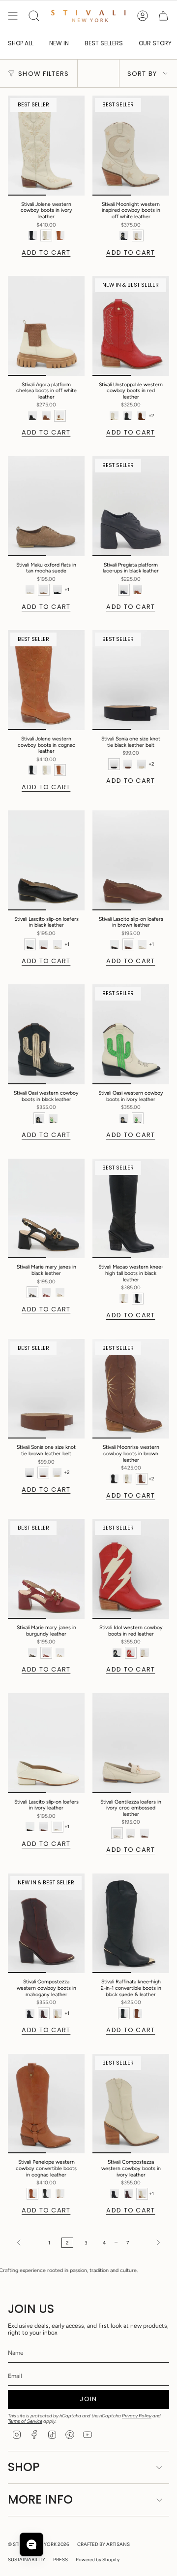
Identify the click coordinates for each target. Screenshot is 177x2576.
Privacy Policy (137, 2416)
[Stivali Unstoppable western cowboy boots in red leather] (131, 326)
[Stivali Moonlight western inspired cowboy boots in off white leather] (131, 146)
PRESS (60, 2559)
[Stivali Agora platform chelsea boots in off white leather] (46, 326)
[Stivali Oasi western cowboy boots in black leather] (46, 1034)
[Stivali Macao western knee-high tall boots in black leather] (131, 1209)
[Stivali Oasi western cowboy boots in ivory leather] (131, 1034)
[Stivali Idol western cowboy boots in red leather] (131, 1569)
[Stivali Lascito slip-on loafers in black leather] (46, 860)
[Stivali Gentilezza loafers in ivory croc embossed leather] (131, 1743)
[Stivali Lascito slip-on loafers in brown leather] (131, 860)
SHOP (24, 2467)
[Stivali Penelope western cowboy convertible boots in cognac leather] (46, 2104)
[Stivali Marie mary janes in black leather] (46, 1209)
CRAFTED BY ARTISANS (103, 2544)
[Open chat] (31, 2544)
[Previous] (26, 2242)
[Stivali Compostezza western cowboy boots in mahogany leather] (46, 1924)
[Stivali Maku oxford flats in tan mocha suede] (46, 506)
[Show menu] (13, 16)
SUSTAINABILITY (27, 2559)
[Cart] (163, 16)
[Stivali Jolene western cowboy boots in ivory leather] (46, 146)
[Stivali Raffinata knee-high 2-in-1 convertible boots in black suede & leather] (131, 1924)
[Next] (151, 2242)
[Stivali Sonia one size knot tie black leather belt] (131, 680)
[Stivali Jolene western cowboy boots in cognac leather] (46, 680)
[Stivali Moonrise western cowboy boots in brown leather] (131, 1389)
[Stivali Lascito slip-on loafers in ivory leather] (46, 1743)
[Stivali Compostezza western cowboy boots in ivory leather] (131, 2104)
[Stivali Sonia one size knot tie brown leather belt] (46, 1389)
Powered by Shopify (98, 2559)
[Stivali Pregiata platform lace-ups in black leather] (131, 506)
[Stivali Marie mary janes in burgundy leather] (46, 1569)
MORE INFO (40, 2499)
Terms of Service (25, 2421)
